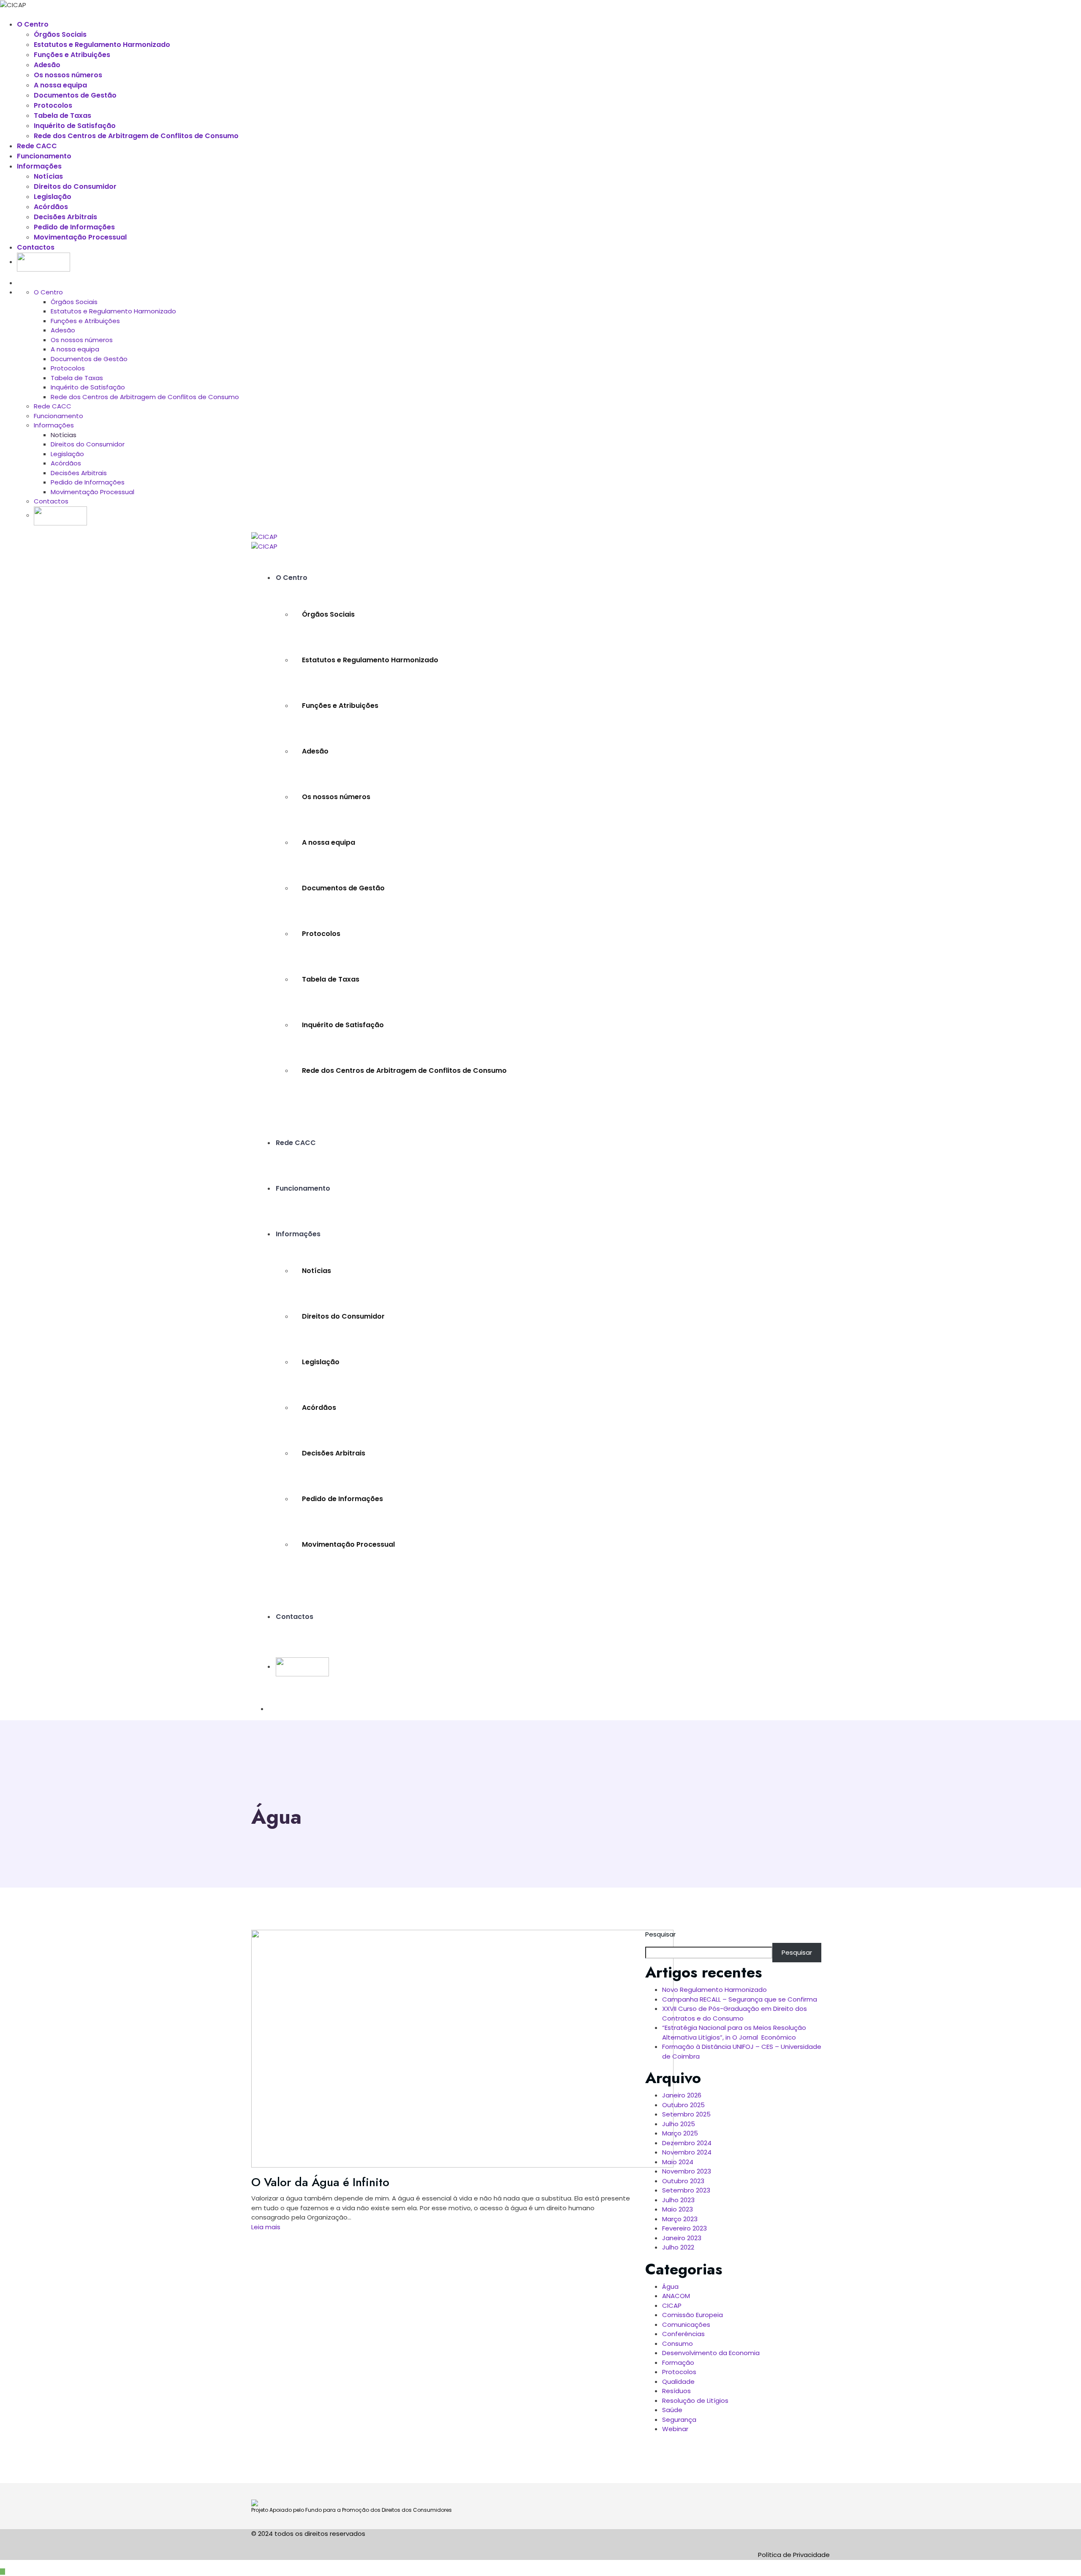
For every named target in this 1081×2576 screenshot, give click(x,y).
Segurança (679, 2420)
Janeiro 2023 (682, 2238)
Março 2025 (680, 2133)
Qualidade (678, 2382)
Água (670, 2286)
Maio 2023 (678, 2209)
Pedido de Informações (74, 227)
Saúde (672, 2410)
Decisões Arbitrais (65, 217)
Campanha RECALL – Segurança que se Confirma (740, 1999)
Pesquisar (660, 1934)
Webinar (675, 2429)
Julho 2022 (678, 2247)
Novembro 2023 (687, 2171)
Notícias (48, 176)
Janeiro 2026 (682, 2095)
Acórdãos (51, 207)
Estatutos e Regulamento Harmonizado (102, 45)
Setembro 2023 (686, 2190)
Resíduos (676, 2391)
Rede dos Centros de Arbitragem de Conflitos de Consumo (136, 136)
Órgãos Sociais (60, 34)
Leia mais (266, 2227)
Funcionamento (44, 156)
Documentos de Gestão (75, 95)
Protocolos (53, 105)
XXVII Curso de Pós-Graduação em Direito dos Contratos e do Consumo (735, 2013)
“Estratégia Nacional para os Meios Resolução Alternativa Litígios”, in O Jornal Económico (734, 2032)
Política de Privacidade (794, 2555)
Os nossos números (68, 75)
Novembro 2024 (687, 2152)
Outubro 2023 (683, 2181)
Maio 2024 (678, 2162)
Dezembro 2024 (687, 2143)
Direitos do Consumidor (75, 186)
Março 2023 (680, 2219)
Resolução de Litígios (695, 2401)
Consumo (678, 2343)
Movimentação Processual (80, 237)
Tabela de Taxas (62, 116)
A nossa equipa (60, 85)
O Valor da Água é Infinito (320, 2182)
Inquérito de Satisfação (75, 126)
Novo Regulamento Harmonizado (714, 1990)
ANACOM (676, 2296)
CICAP (672, 2305)
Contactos (36, 247)
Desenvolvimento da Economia (711, 2353)
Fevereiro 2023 (684, 2228)
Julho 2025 (679, 2124)
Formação (678, 2362)
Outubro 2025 (683, 2105)
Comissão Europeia (693, 2315)
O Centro (33, 24)
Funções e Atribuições (72, 55)
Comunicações (686, 2324)
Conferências (683, 2334)
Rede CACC (37, 146)
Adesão (47, 65)
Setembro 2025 (686, 2114)
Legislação (53, 197)
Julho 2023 (678, 2200)
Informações (39, 166)
